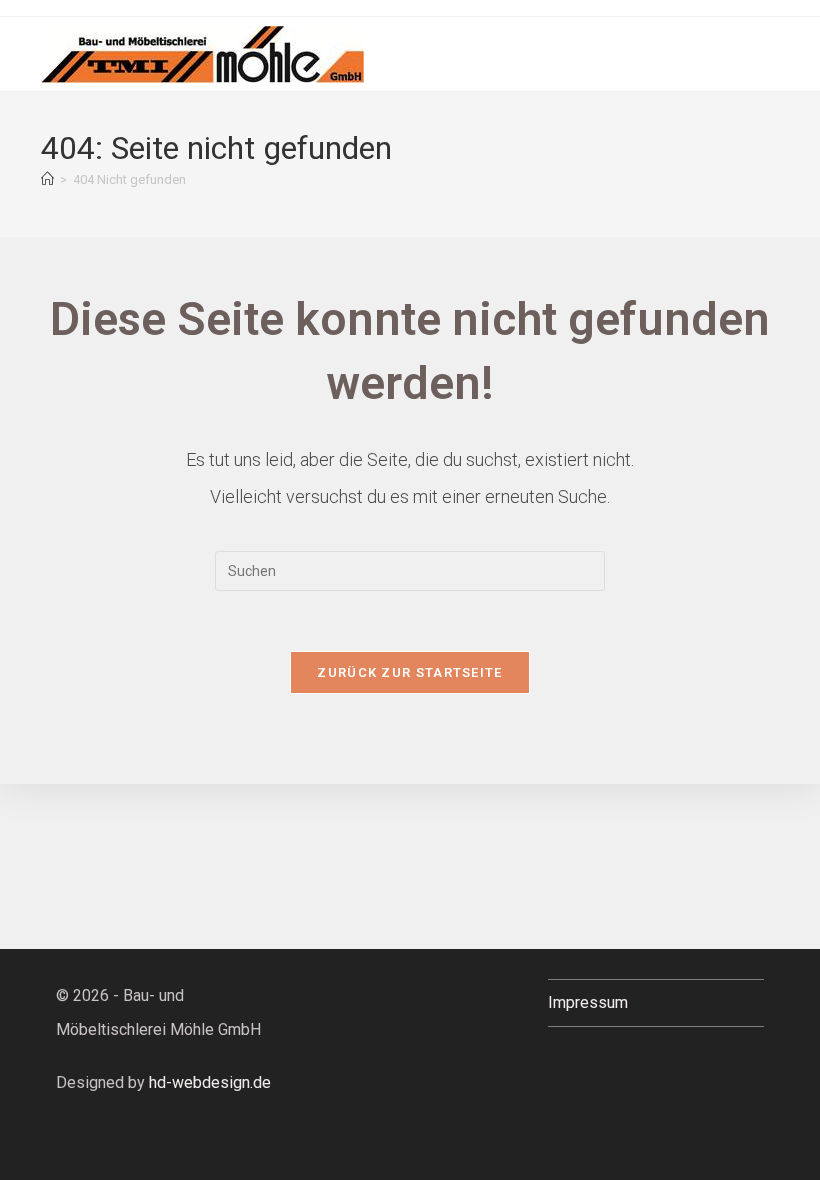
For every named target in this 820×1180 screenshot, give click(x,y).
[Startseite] (47, 179)
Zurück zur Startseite (409, 672)
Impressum (588, 1002)
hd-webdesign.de (210, 1082)
